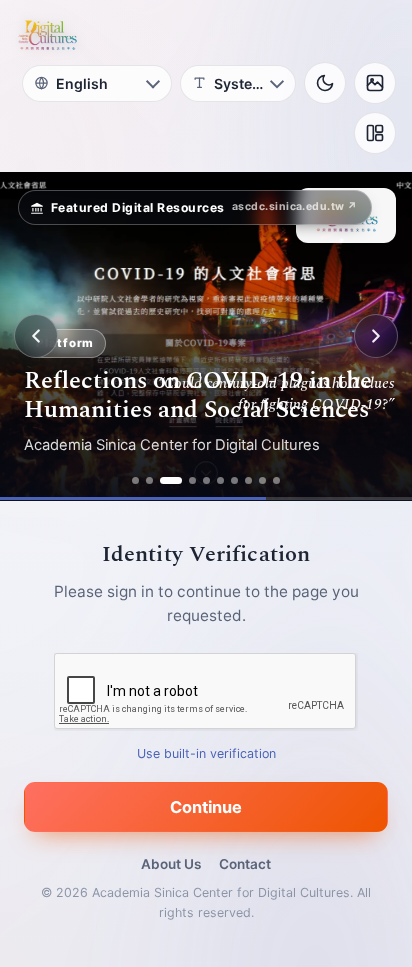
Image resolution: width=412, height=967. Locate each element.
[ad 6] (220, 480)
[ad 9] (262, 480)
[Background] (375, 83)
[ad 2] (149, 480)
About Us (171, 864)
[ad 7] (234, 480)
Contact (245, 864)
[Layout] (375, 133)
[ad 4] (192, 480)
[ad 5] (206, 480)
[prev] (36, 336)
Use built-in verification (206, 753)
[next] (376, 336)
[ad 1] (135, 480)
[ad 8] (248, 480)
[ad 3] (171, 480)
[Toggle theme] (325, 83)
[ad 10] (276, 480)
